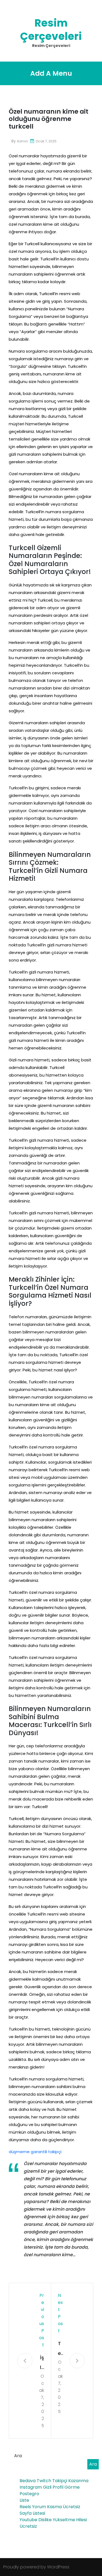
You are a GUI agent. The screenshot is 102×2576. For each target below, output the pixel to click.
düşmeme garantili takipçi (35, 2152)
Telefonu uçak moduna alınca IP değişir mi (60, 2349)
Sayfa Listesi (32, 2513)
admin (22, 141)
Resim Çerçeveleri (51, 30)
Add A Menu (51, 73)
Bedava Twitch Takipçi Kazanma (54, 2481)
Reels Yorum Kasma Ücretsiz (50, 2507)
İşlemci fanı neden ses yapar (42, 2363)
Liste (24, 2500)
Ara (18, 2456)
